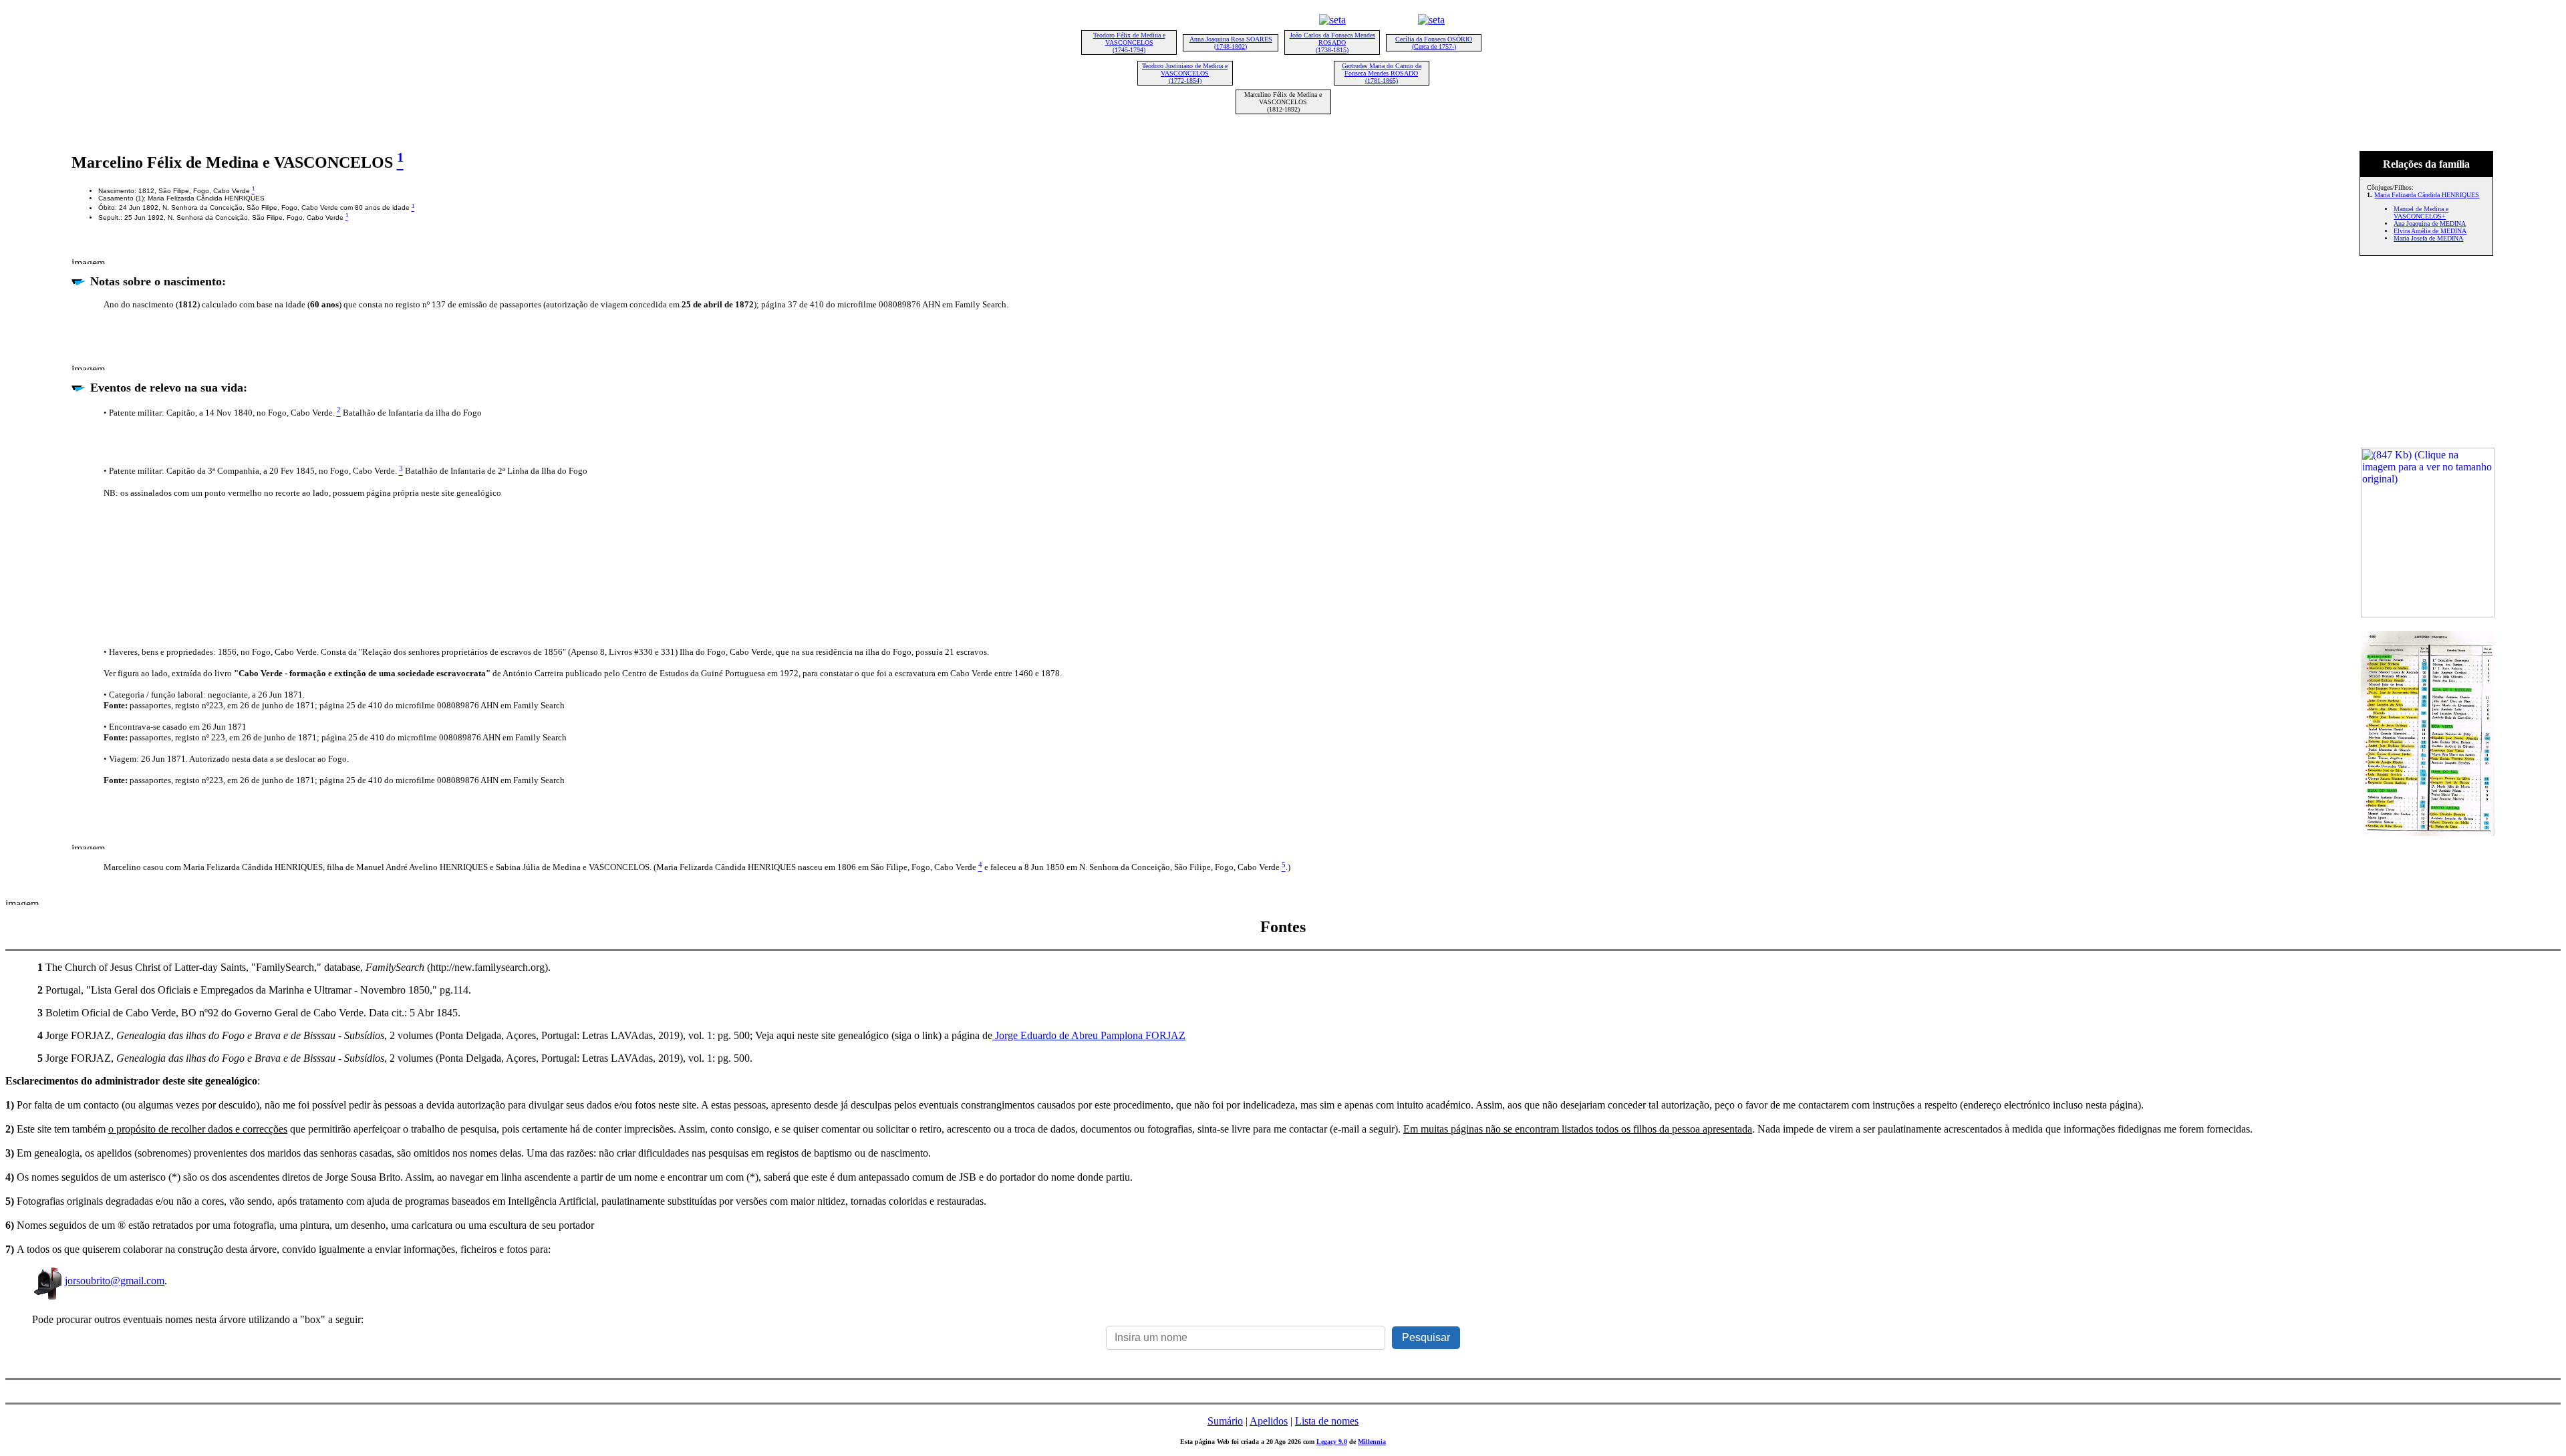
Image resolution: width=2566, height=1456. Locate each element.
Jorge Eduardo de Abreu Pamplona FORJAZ (1089, 1035)
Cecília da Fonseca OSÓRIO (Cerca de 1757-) (1434, 43)
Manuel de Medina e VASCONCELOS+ (2421, 212)
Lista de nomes (1327, 1421)
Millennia (1372, 1442)
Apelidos (1269, 1421)
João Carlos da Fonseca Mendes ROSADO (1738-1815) (1332, 42)
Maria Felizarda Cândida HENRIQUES (2427, 195)
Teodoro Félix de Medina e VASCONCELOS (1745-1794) (1129, 42)
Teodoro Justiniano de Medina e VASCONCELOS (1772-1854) (1185, 73)
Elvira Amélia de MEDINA (2430, 231)
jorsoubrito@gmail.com (115, 1281)
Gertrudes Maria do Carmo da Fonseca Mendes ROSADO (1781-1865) (1382, 73)
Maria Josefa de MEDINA (2428, 238)
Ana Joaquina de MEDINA (2430, 224)
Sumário (1225, 1421)
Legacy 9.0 (1332, 1442)
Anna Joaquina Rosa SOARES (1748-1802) (1231, 43)
